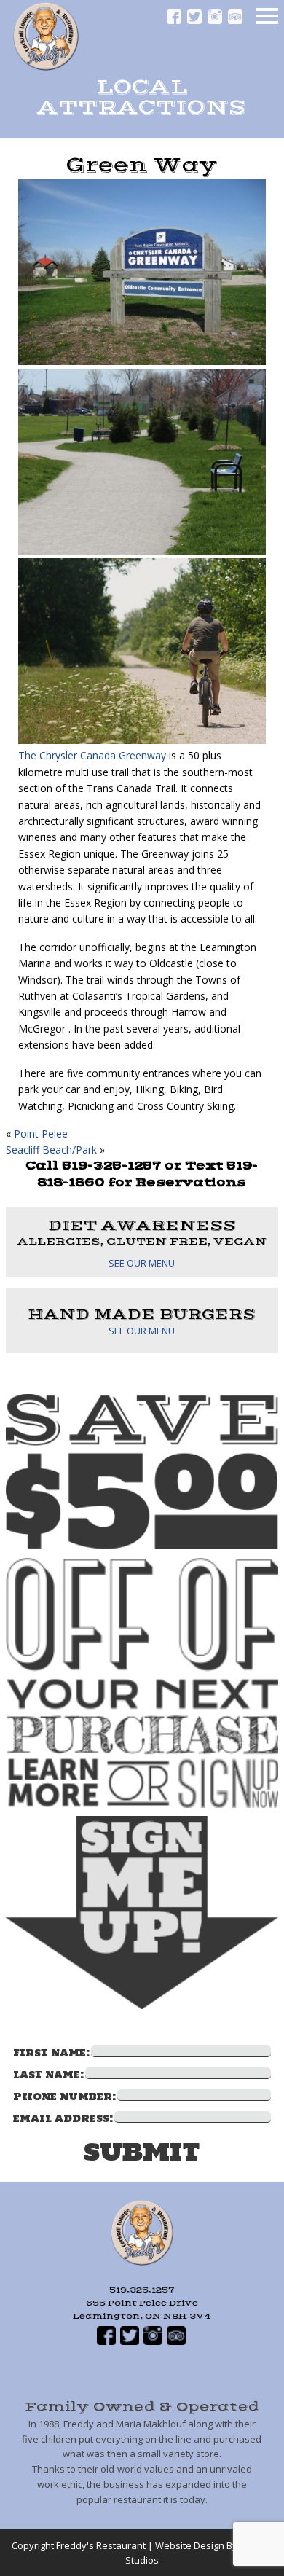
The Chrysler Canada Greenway (92, 755)
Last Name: (48, 2075)
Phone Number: (64, 2097)
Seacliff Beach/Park (51, 1150)
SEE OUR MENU (142, 1263)
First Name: (51, 2053)
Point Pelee (41, 1134)
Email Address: (63, 2119)
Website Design (190, 2545)
